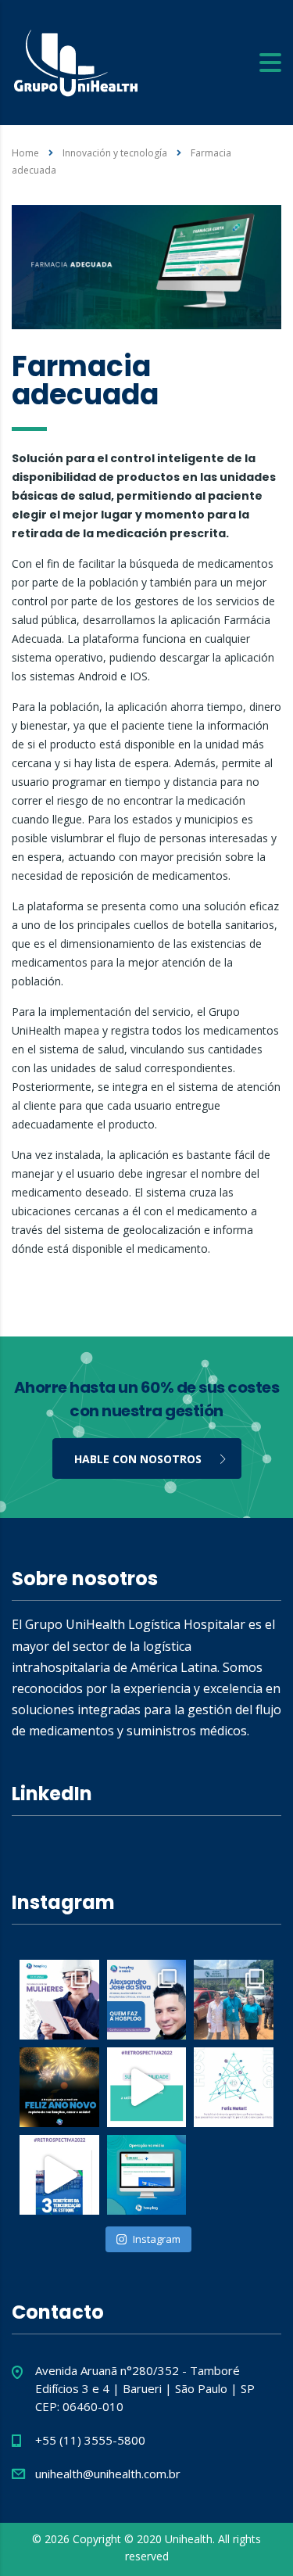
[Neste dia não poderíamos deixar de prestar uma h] (59, 2000)
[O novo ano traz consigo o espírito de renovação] (59, 2087)
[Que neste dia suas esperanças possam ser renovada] (234, 2087)
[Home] (76, 61)
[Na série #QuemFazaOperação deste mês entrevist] (147, 2000)
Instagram (157, 2239)
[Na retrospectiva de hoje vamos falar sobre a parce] (147, 2087)
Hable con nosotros (138, 1459)
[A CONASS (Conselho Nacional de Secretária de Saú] (147, 2175)
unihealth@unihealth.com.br (108, 2474)
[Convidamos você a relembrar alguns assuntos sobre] (59, 2175)
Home (25, 153)
